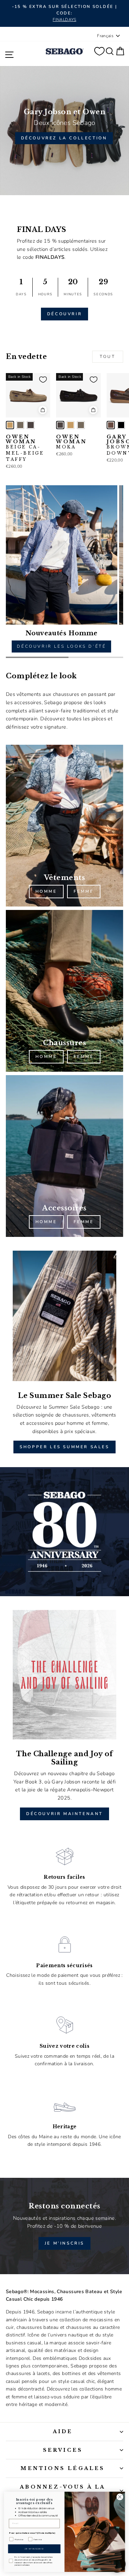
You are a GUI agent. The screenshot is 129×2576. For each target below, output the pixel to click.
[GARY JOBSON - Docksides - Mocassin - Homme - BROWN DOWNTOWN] (111, 425)
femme (84, 891)
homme (46, 891)
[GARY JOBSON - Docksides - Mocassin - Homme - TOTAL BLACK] (121, 425)
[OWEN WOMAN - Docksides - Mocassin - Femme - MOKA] (31, 425)
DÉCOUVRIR (64, 314)
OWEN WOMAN (25, 448)
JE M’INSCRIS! (34, 2549)
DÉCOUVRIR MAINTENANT (64, 1814)
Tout (107, 357)
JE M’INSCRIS (64, 2243)
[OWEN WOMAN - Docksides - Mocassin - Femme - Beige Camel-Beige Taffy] (10, 425)
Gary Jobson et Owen (65, 112)
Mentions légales (63, 2468)
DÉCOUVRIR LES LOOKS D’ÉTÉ (61, 646)
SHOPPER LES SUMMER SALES (64, 1447)
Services (63, 2450)
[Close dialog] (120, 2497)
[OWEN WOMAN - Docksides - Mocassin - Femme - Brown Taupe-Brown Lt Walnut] (20, 425)
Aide (63, 2431)
